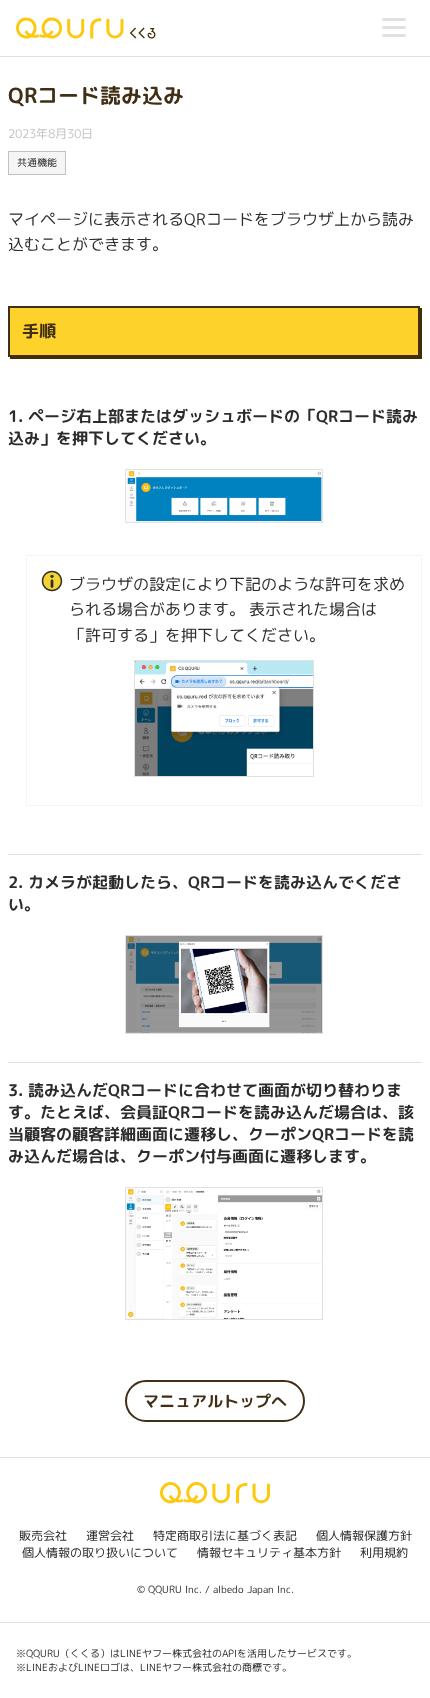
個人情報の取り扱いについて (100, 1552)
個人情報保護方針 (364, 1535)
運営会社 (110, 1535)
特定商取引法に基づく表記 (225, 1535)
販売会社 (43, 1535)
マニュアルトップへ (215, 1401)
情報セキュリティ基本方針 (269, 1552)
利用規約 (384, 1552)
